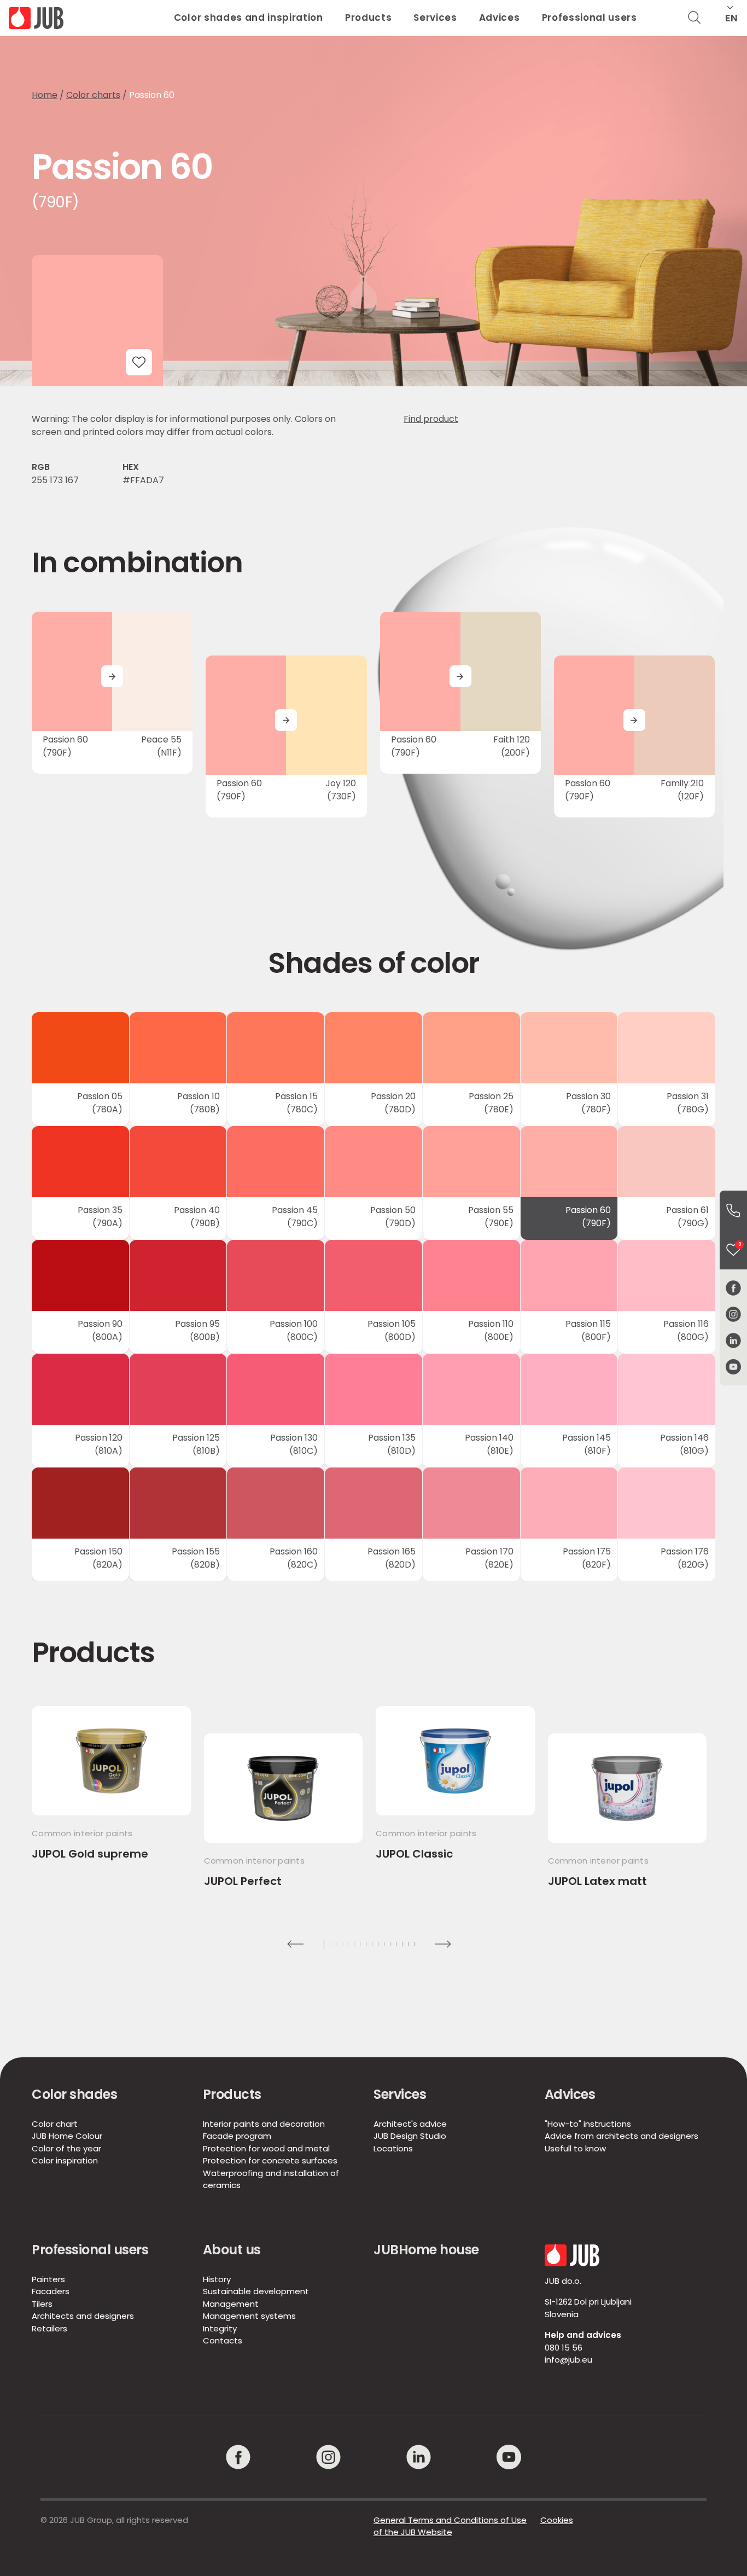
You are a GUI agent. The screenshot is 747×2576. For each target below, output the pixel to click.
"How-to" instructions (588, 2124)
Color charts (93, 95)
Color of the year (66, 2148)
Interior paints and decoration (264, 2124)
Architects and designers (83, 2316)
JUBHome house (426, 2250)
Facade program (237, 2136)
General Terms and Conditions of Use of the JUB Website (450, 2526)
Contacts (223, 2340)
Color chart (55, 2124)
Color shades (74, 2094)
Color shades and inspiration (249, 18)
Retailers (49, 2328)
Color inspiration (65, 2160)
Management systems (249, 2316)
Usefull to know (575, 2148)
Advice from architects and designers (621, 2136)
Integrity (220, 2328)
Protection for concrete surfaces (270, 2160)
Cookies (557, 2520)
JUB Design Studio (410, 2136)
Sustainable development (256, 2291)
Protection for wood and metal (266, 2148)
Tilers (42, 2304)
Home (45, 95)
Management (231, 2304)
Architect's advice (410, 2124)
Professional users (590, 18)
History (217, 2279)
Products (368, 18)
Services (435, 18)
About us (232, 2250)
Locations (393, 2148)
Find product (431, 419)
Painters (48, 2279)
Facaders (51, 2291)
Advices (500, 18)
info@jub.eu (568, 2360)
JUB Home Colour (67, 2136)
